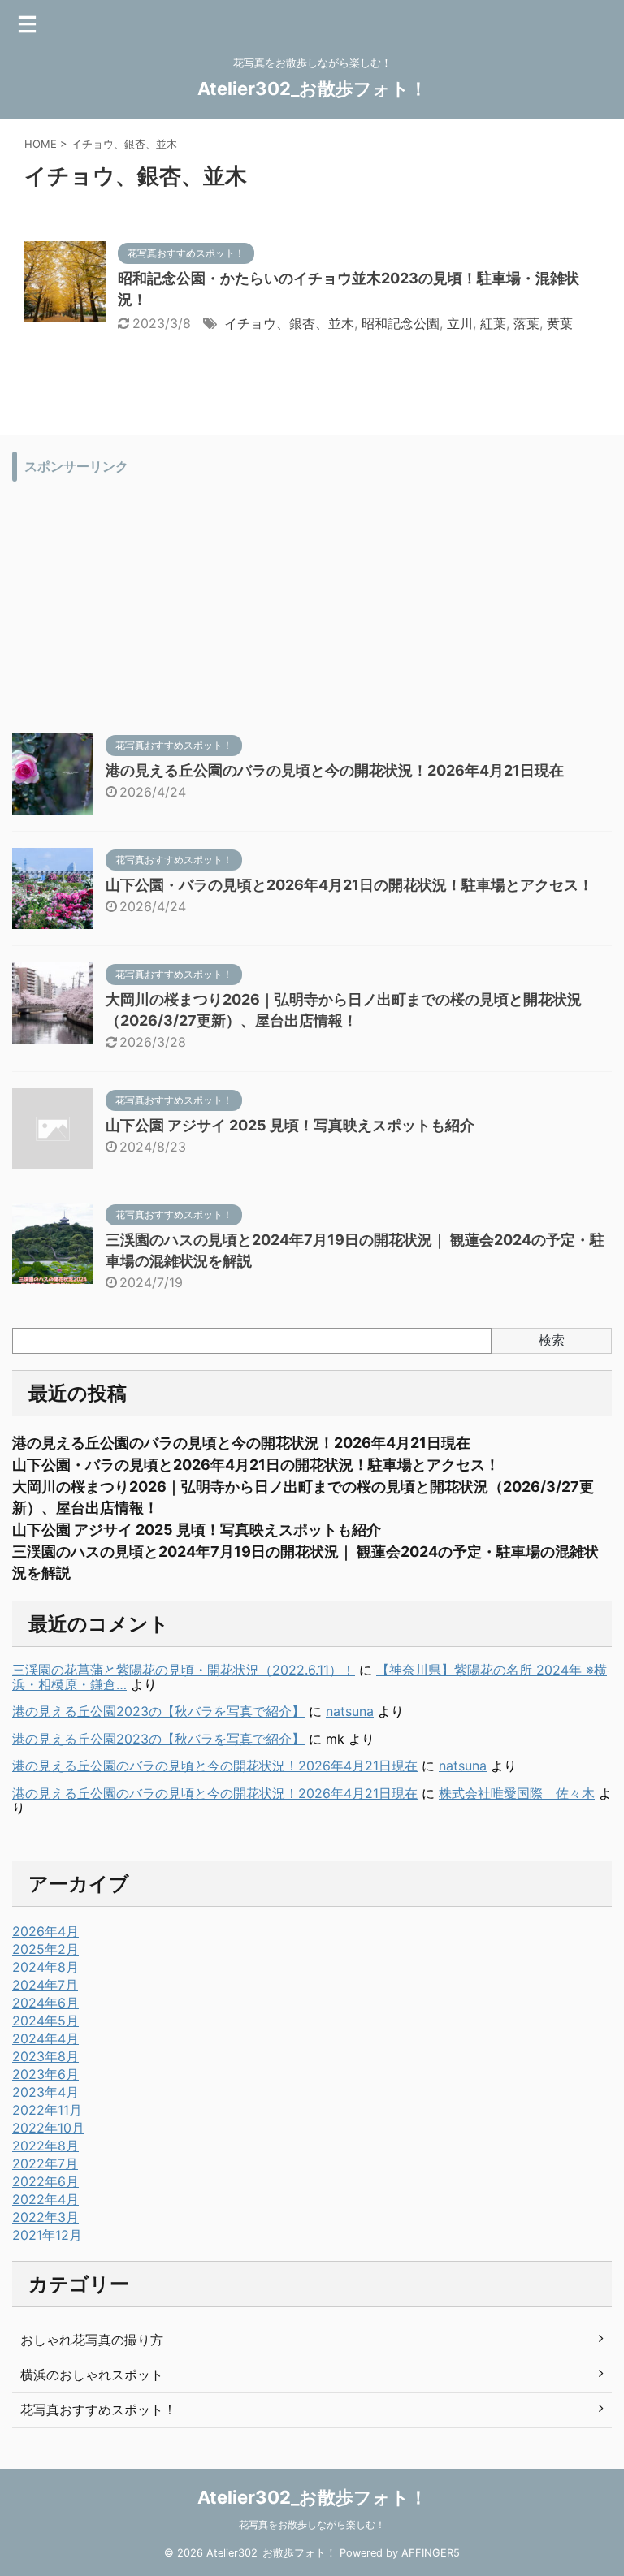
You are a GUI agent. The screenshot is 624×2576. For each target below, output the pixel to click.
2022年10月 (48, 2128)
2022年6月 (45, 2181)
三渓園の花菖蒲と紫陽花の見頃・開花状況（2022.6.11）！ (184, 1670)
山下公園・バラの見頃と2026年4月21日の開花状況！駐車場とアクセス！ (349, 885)
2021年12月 (47, 2235)
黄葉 (560, 323)
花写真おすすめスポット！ (98, 2410)
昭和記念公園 (401, 323)
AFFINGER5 (431, 2553)
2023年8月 (45, 2056)
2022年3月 (45, 2217)
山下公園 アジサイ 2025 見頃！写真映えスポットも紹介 (290, 1125)
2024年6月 (45, 2003)
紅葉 (493, 323)
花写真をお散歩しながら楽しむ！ (312, 2524)
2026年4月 (45, 1931)
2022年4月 (45, 2199)
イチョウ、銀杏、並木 (289, 323)
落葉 (526, 323)
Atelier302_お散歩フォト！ (312, 89)
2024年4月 (45, 2038)
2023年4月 (45, 2092)
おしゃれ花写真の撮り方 (92, 2340)
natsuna (350, 1711)
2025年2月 (45, 1949)
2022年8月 (45, 2146)
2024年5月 (45, 2021)
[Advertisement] (312, 603)
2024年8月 (45, 1967)
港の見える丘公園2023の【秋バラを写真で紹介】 (158, 1711)
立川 (460, 323)
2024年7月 (45, 1985)
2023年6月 (45, 2074)
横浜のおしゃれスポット (92, 2375)
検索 (552, 1340)
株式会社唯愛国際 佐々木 (517, 1793)
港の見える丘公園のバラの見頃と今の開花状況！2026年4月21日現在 (335, 770)
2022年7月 (45, 2163)
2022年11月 (47, 2110)
